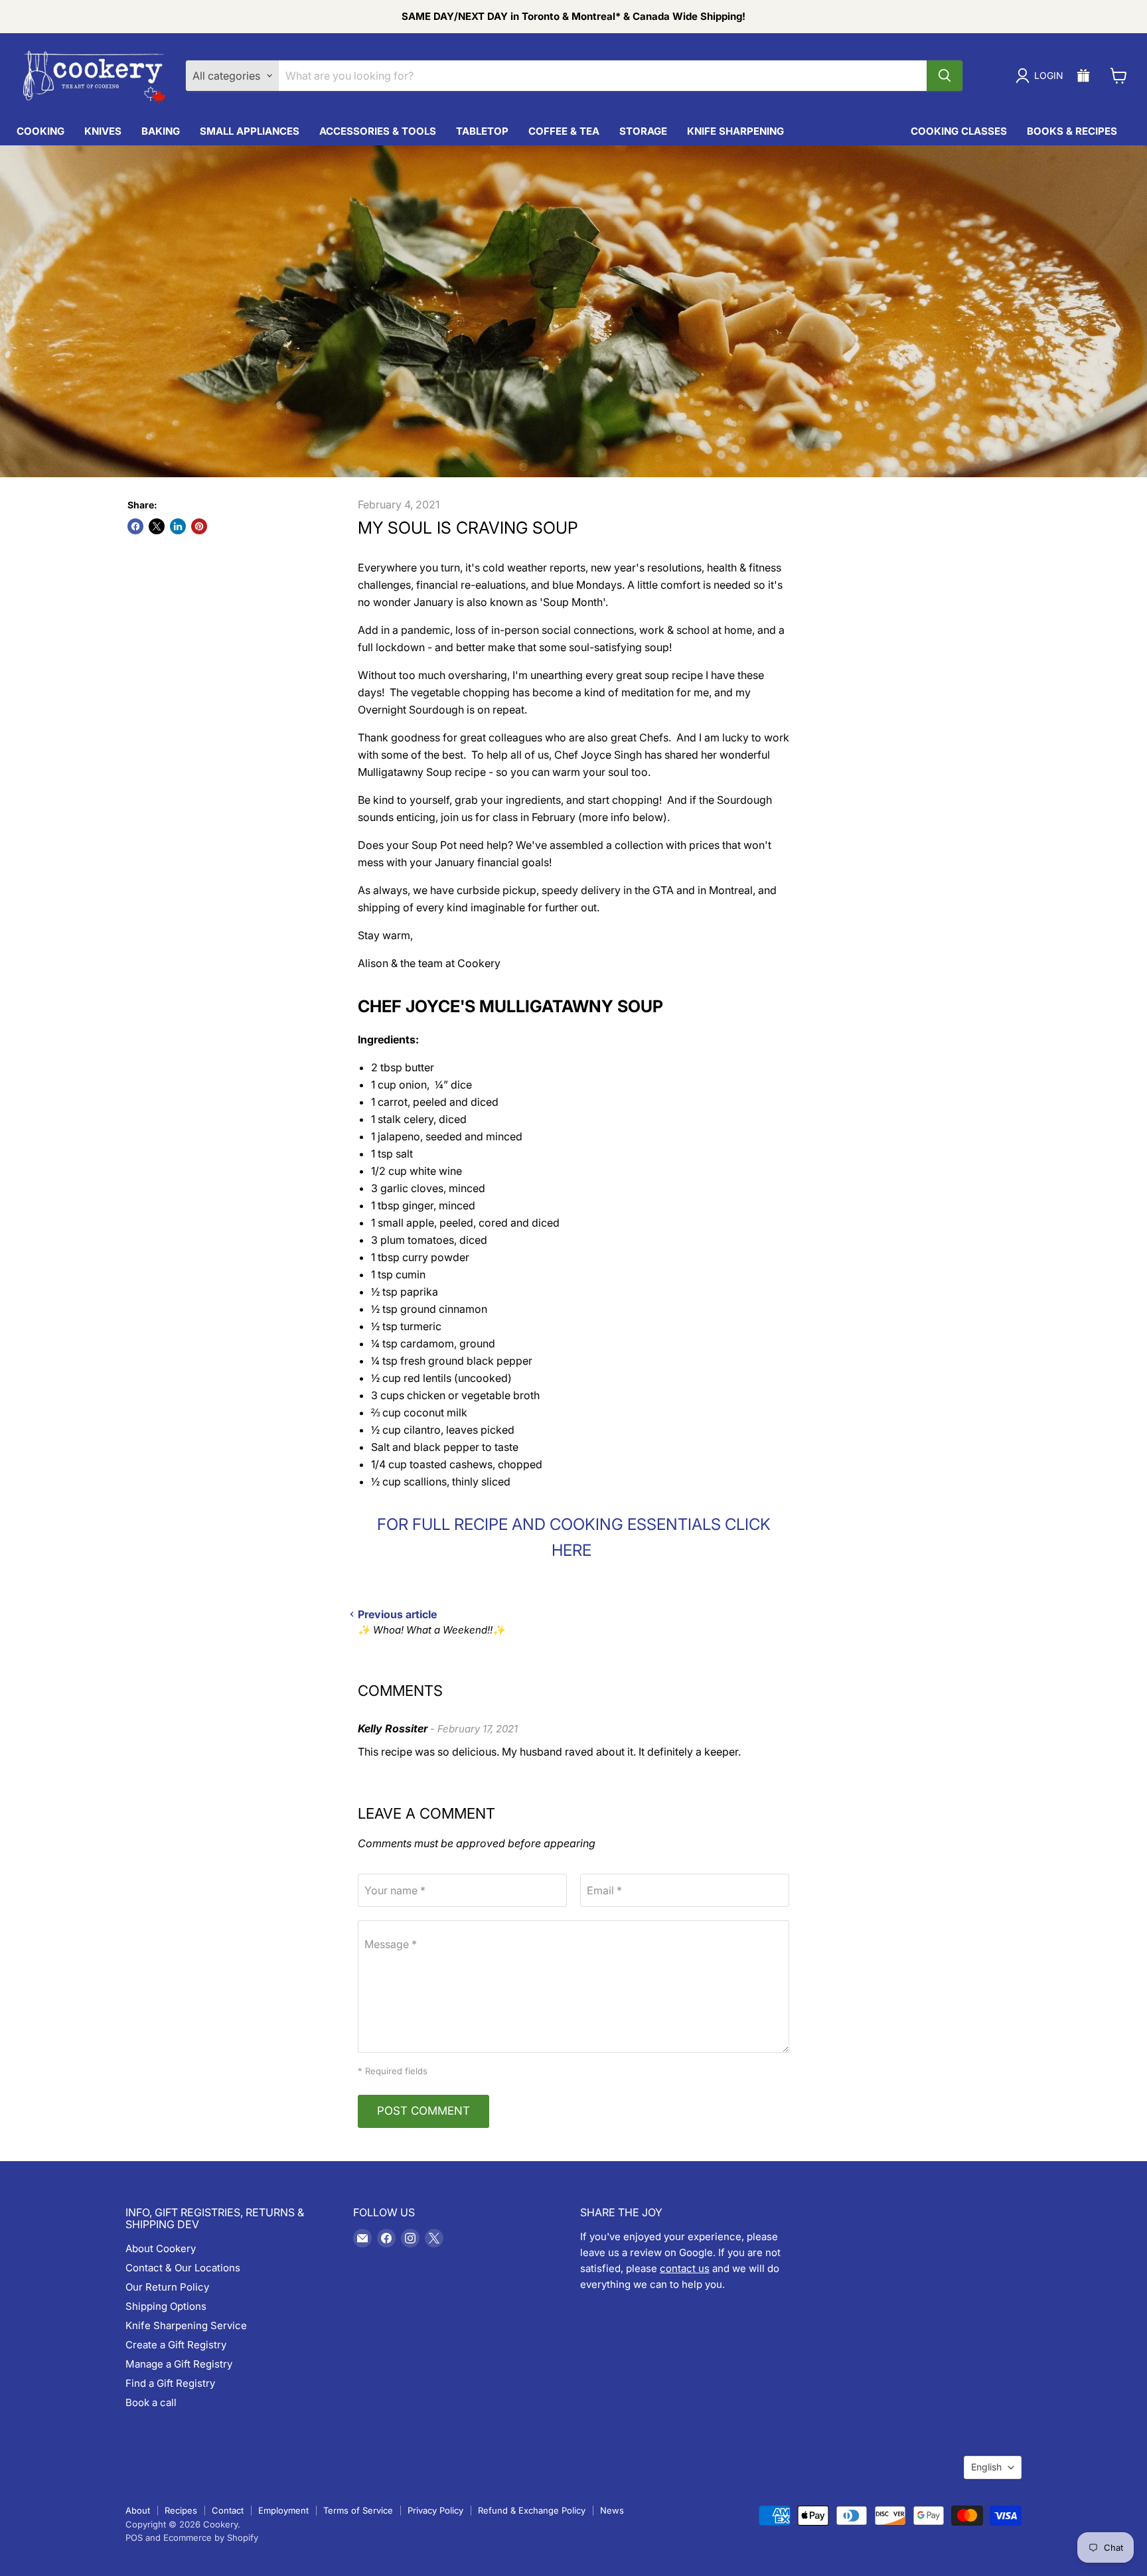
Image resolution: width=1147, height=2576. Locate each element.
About (138, 2510)
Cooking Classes (959, 131)
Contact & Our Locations (183, 2268)
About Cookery (161, 2248)
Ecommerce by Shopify (211, 2538)
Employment (283, 2510)
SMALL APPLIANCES (250, 131)
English (986, 2467)
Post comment (423, 2111)
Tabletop (482, 131)
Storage (643, 131)
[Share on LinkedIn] (178, 526)
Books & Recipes (1072, 131)
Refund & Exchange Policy (532, 2510)
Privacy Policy (435, 2510)
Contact (228, 2510)
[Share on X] (157, 526)
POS (134, 2538)
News (612, 2510)
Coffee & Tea (564, 131)
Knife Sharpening (735, 131)
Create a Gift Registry (176, 2345)
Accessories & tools (378, 131)
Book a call (151, 2402)
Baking (161, 131)
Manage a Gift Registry (179, 2364)
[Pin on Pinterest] (199, 526)
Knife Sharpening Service (186, 2325)
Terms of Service (358, 2510)
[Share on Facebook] (135, 526)
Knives (103, 131)
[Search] (945, 76)
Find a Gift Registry (170, 2383)
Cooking (40, 131)
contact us (685, 2268)
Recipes (181, 2510)
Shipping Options (166, 2306)
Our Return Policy (167, 2287)
